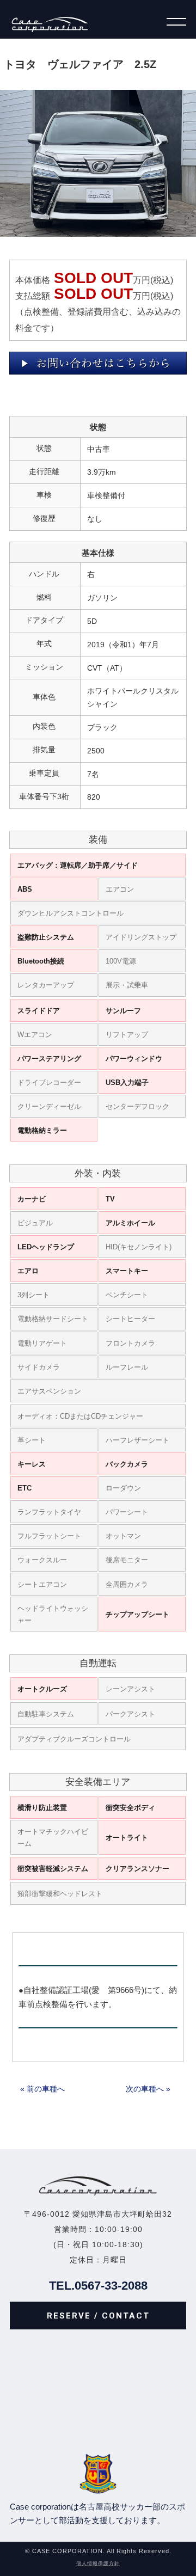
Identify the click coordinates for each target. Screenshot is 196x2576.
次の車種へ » (148, 2089)
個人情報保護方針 (98, 2563)
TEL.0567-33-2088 (98, 2286)
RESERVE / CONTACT (98, 2316)
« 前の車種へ (42, 2089)
